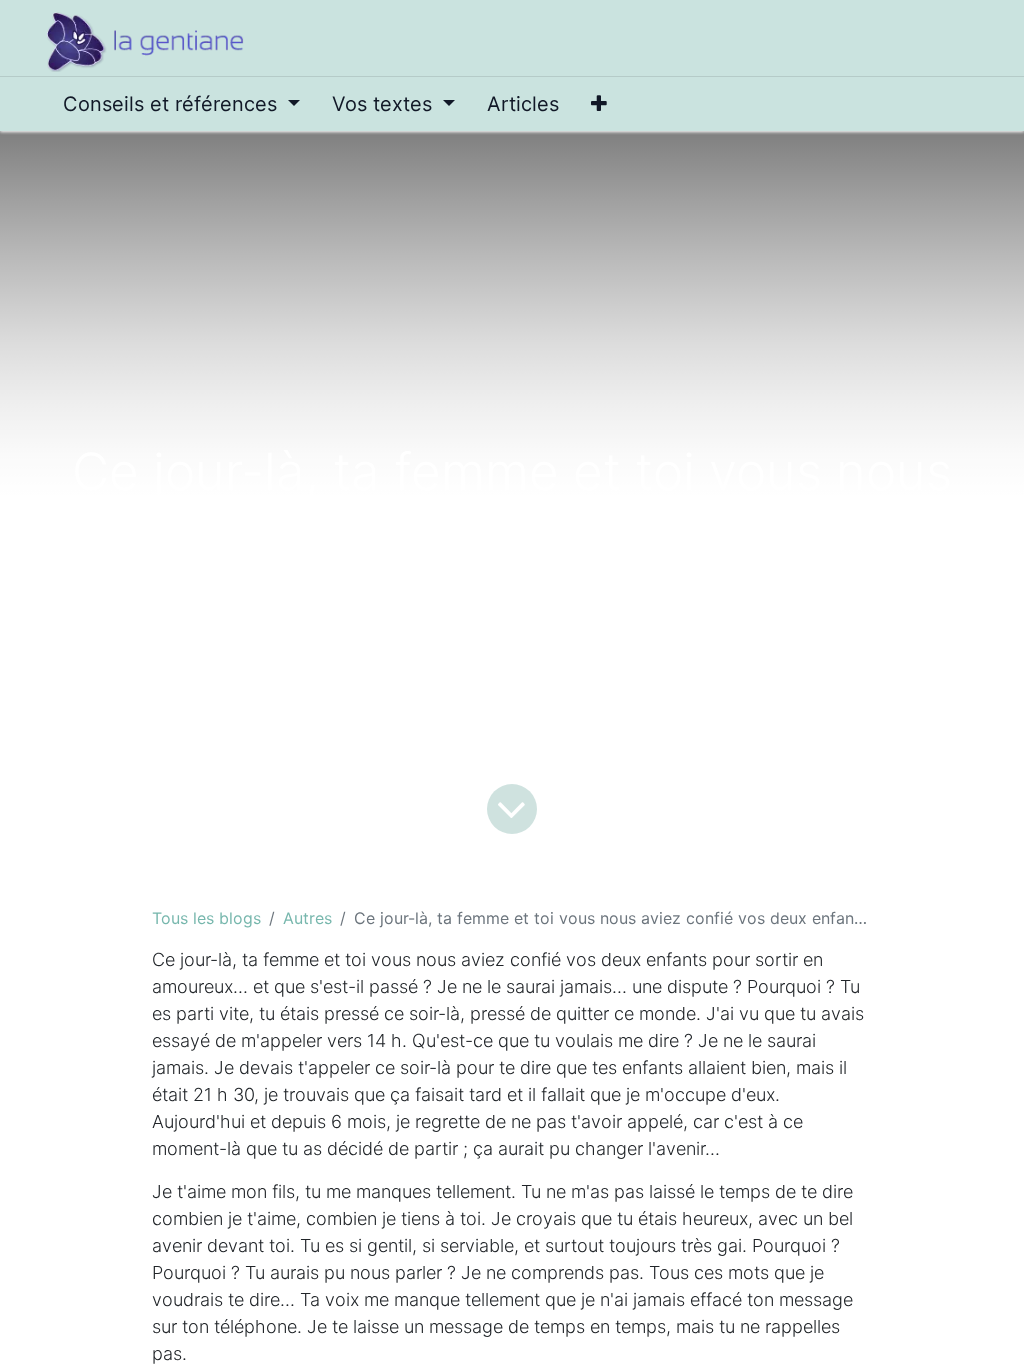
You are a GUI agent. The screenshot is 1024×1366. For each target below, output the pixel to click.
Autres (307, 918)
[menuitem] (181, 104)
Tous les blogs (206, 918)
